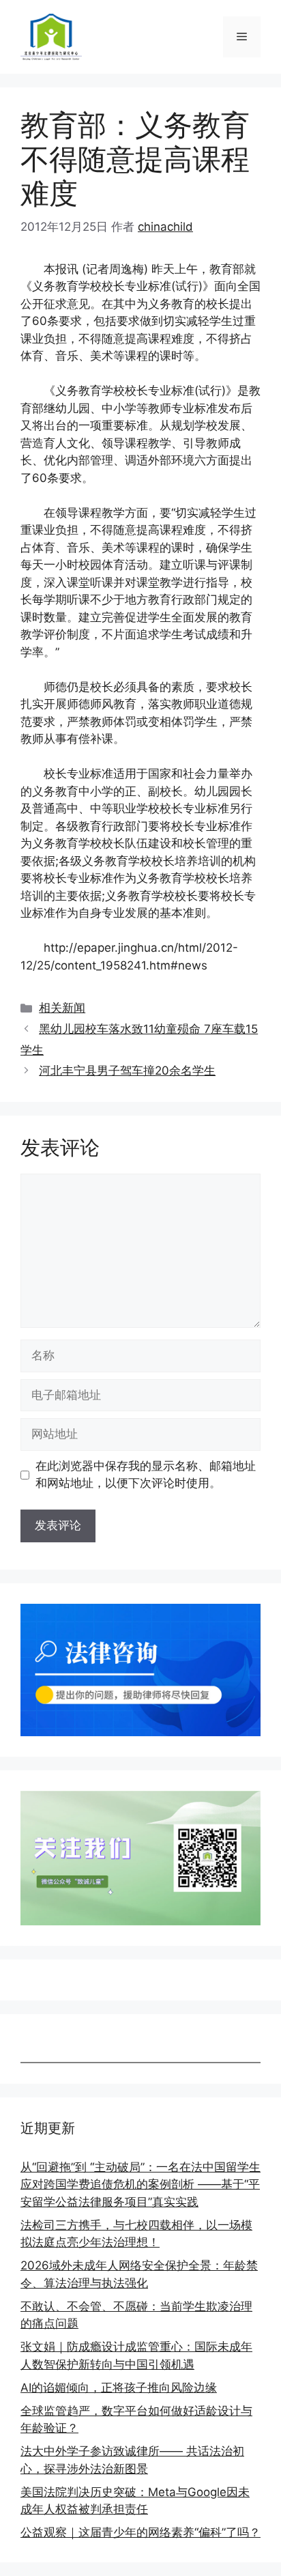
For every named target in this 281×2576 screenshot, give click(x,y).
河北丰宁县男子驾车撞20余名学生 (127, 1071)
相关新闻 (62, 1008)
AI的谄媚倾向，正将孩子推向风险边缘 (119, 2388)
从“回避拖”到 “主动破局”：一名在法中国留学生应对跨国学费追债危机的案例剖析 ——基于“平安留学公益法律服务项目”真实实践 (140, 2184)
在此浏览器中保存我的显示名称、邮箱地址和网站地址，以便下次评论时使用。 (146, 1475)
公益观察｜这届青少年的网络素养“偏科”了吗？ (140, 2532)
